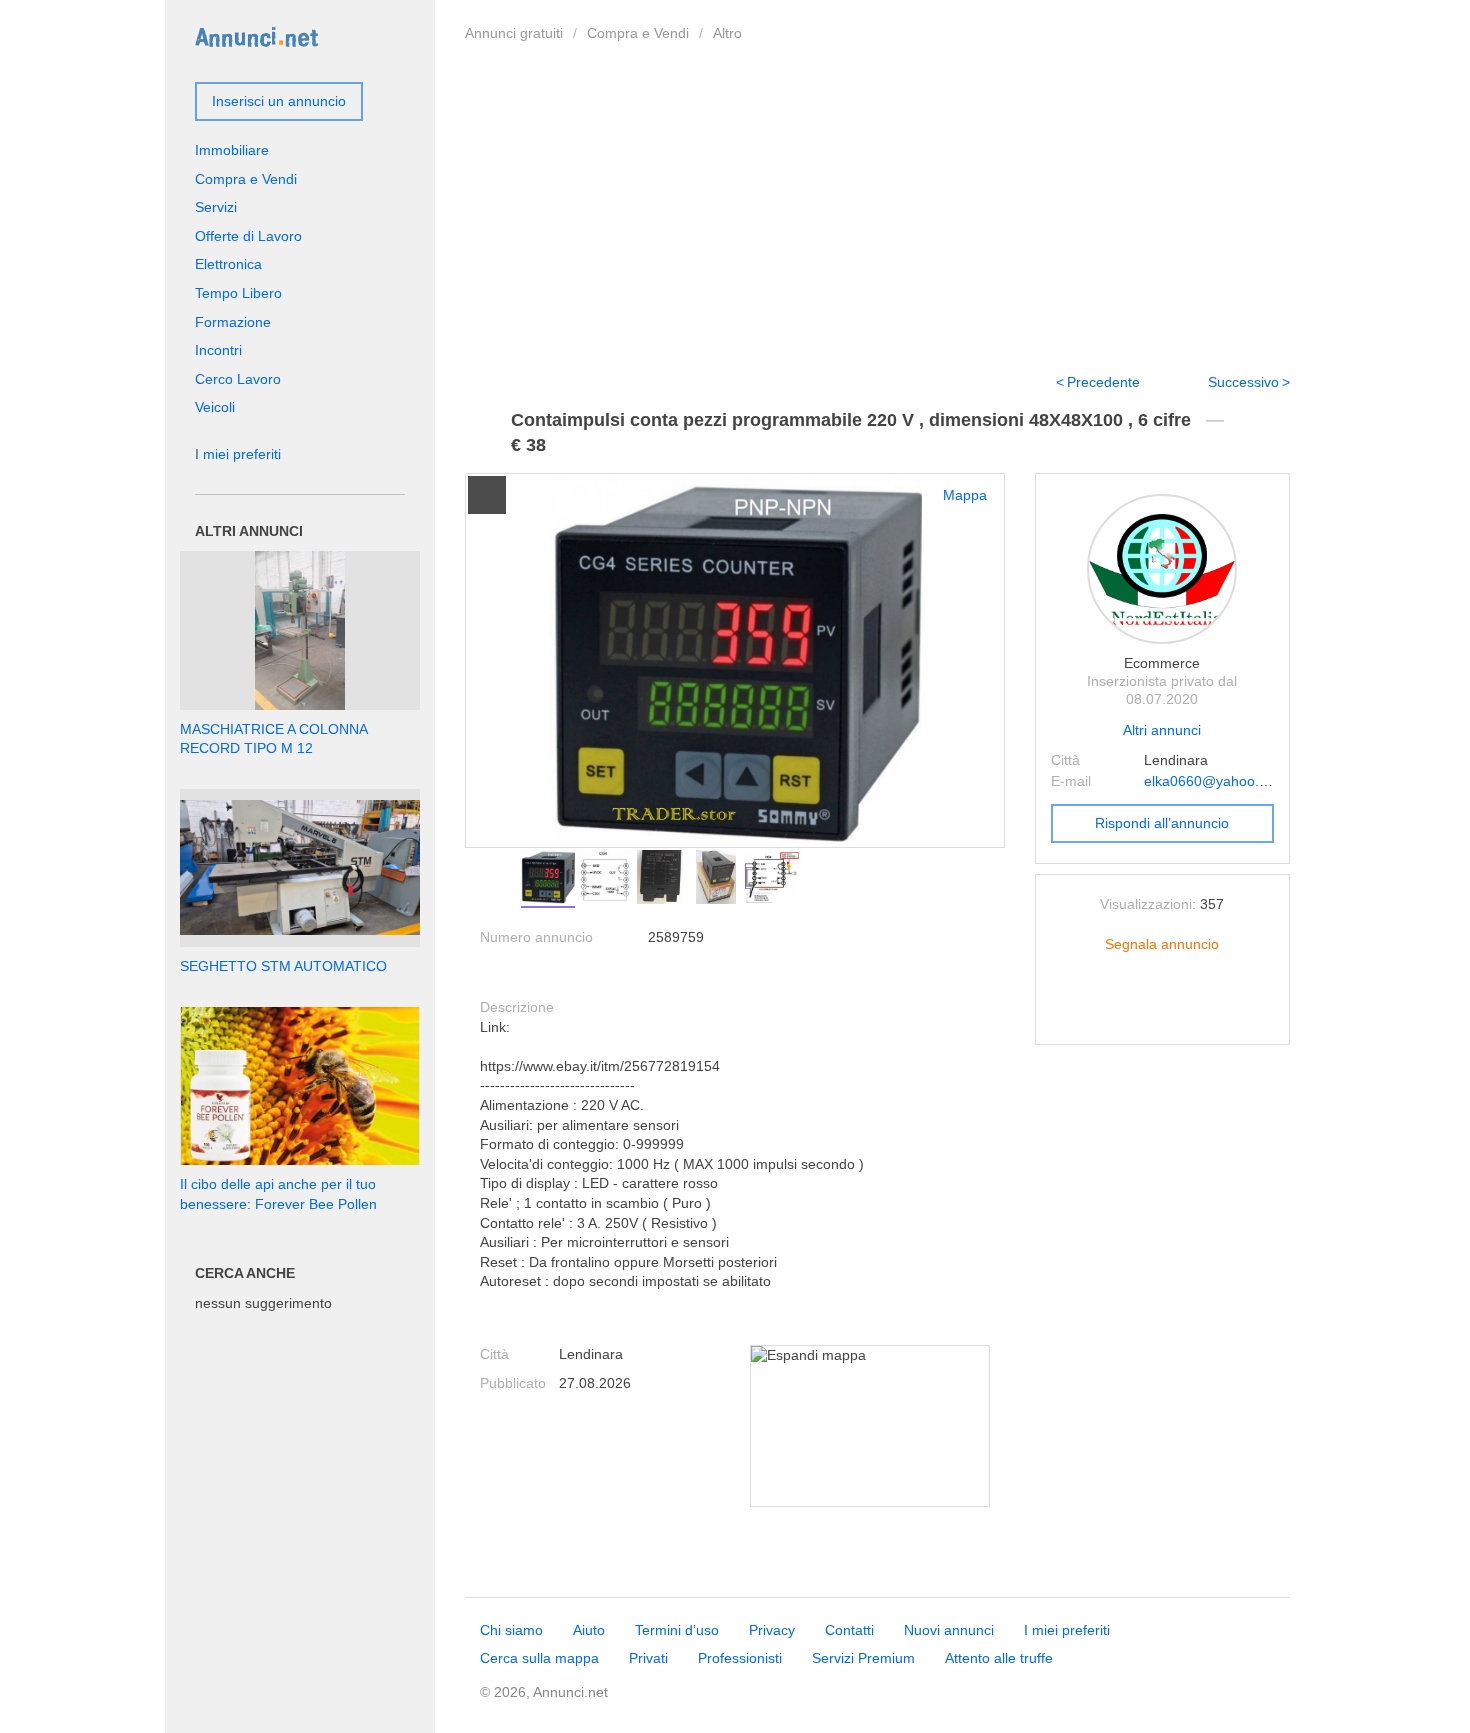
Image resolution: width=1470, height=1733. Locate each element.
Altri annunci (1162, 730)
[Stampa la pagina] (1162, 1014)
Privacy (772, 1630)
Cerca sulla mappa (539, 1658)
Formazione (233, 322)
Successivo (1243, 382)
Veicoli (215, 407)
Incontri (218, 350)
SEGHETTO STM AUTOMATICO (283, 966)
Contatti (849, 1630)
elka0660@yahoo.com (1215, 781)
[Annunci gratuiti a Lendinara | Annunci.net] (256, 36)
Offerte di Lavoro (248, 236)
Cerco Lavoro (238, 379)
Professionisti (740, 1658)
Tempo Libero (238, 293)
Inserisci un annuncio (279, 101)
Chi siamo (511, 1630)
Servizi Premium (863, 1658)
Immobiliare (232, 150)
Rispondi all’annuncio (1162, 823)
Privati (648, 1658)
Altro (727, 33)
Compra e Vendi (638, 33)
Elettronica (228, 264)
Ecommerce (1162, 663)
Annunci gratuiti (514, 33)
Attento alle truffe (999, 1658)
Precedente (1103, 382)
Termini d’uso (677, 1630)
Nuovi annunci (949, 1630)
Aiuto (589, 1630)
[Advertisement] (877, 203)
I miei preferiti (238, 454)
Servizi (216, 207)
